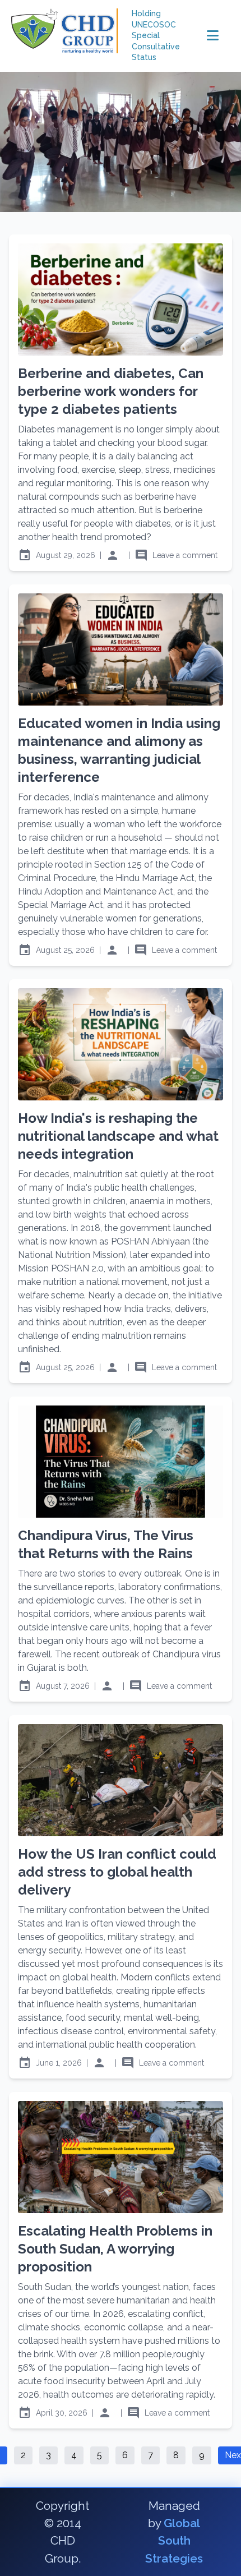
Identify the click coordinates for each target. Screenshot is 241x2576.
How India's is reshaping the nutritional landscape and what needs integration (118, 1136)
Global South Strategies (174, 2540)
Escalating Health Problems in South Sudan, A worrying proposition (115, 2249)
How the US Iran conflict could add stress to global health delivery (117, 1872)
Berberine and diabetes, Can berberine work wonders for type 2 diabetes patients (111, 391)
